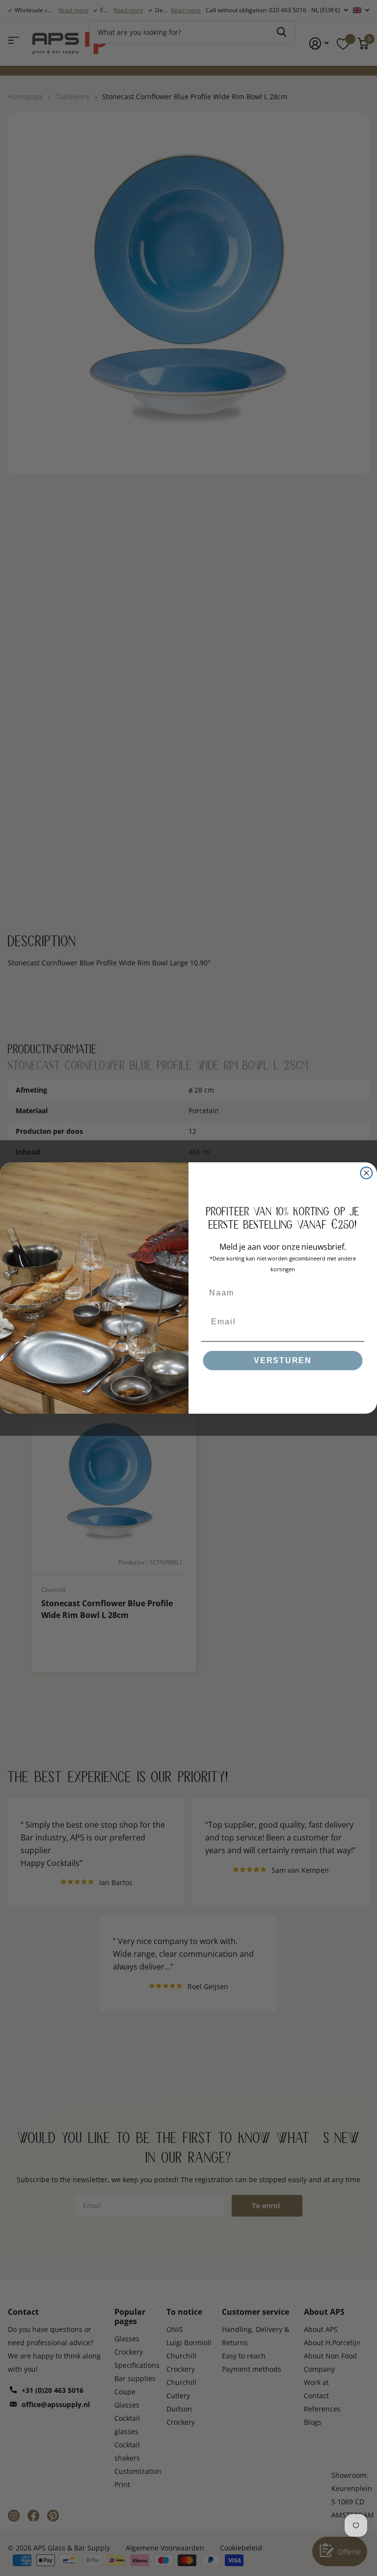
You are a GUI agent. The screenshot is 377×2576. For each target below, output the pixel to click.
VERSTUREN (283, 1360)
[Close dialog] (367, 1173)
